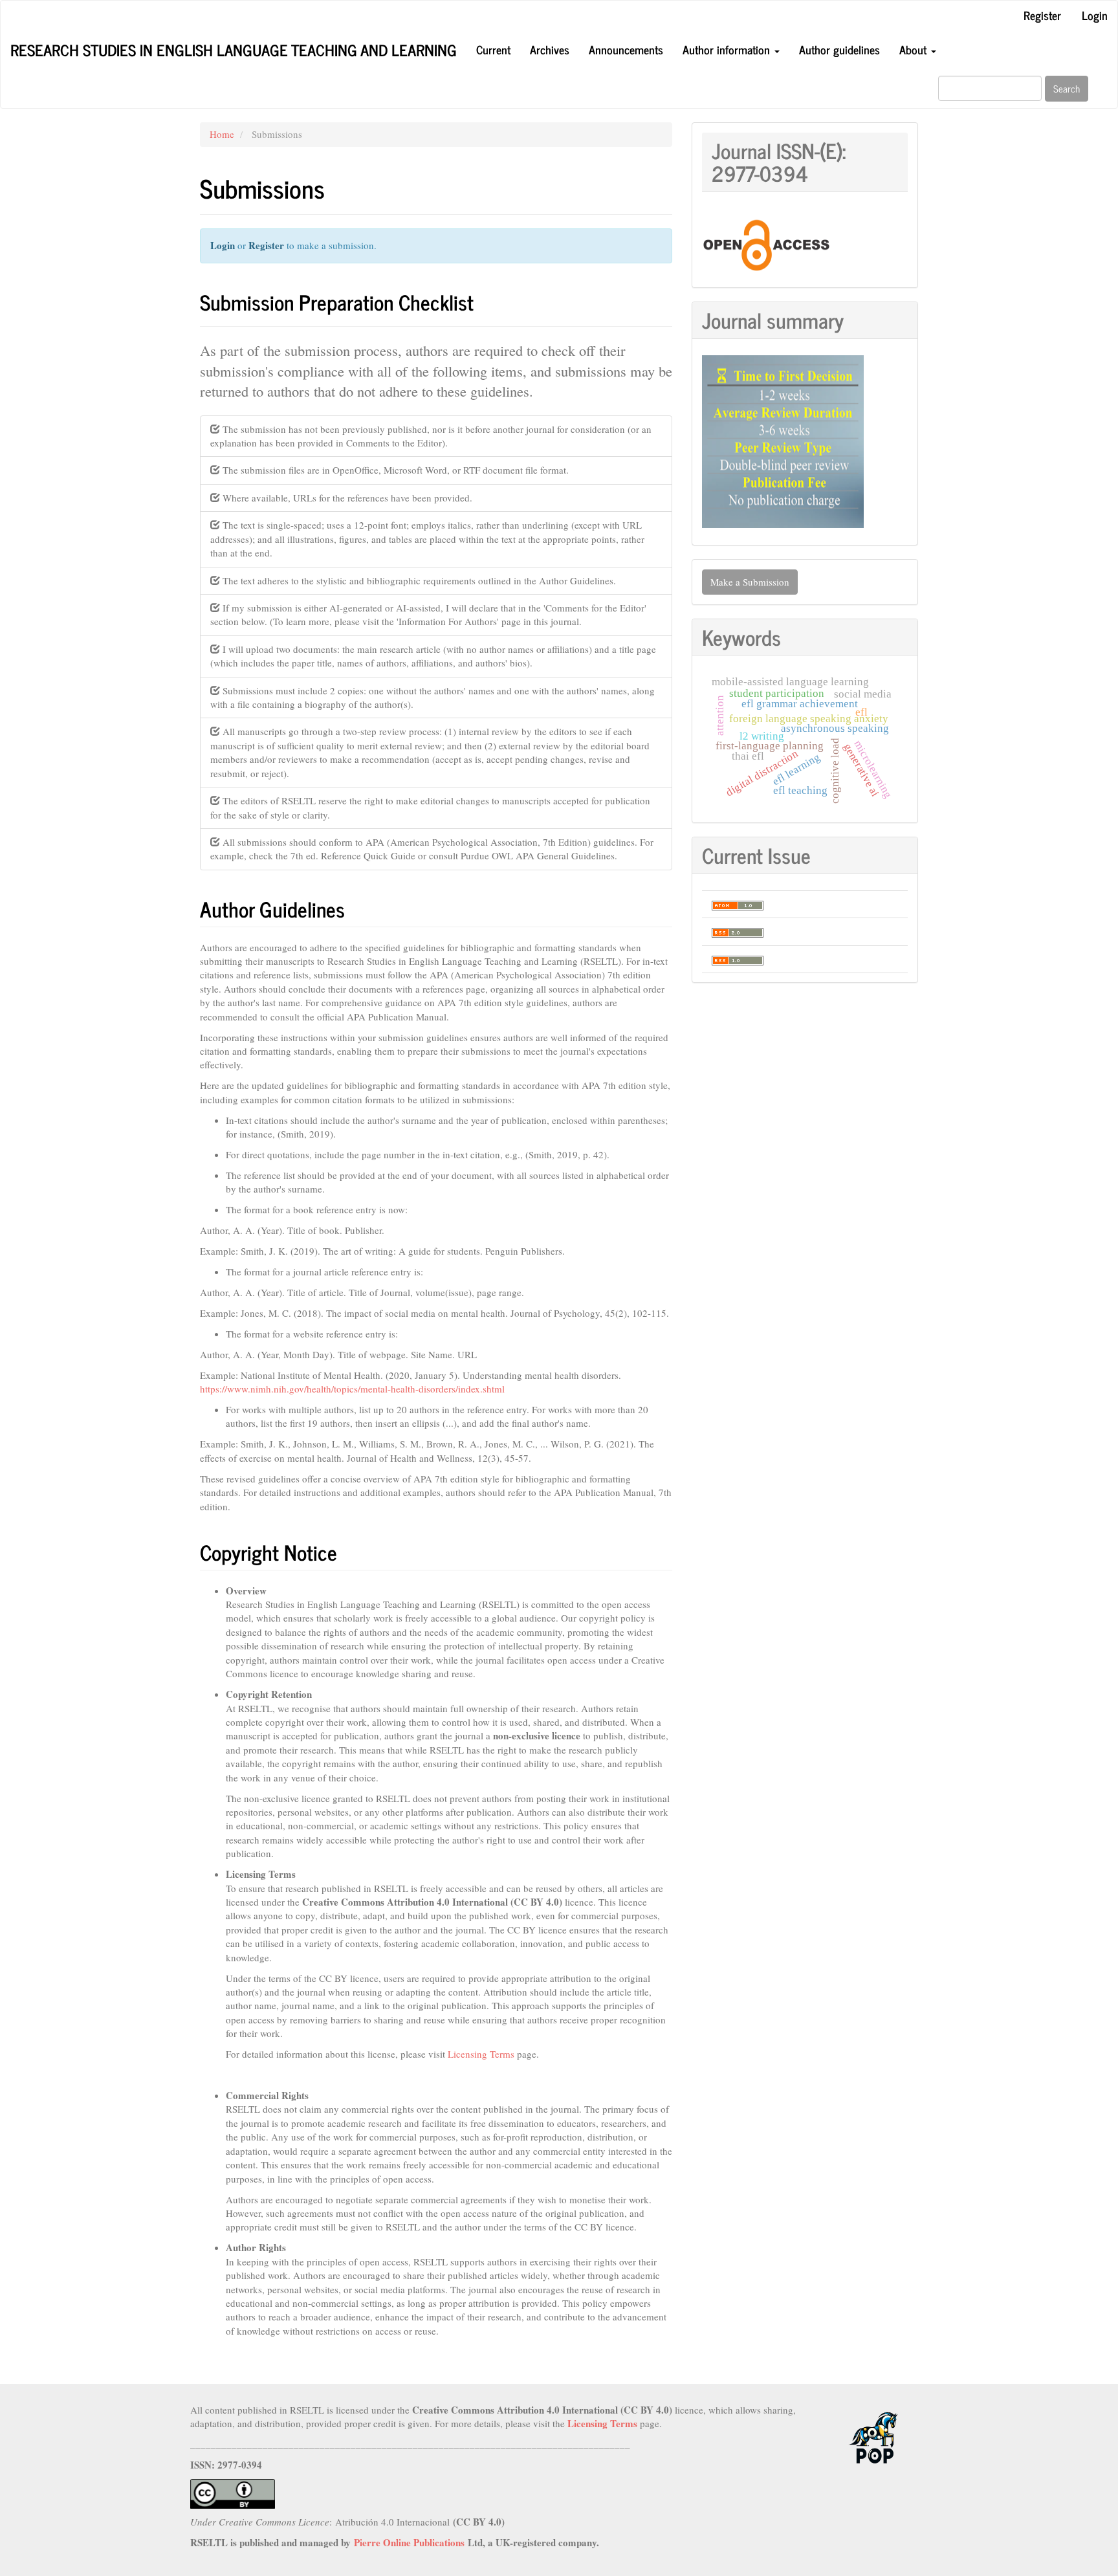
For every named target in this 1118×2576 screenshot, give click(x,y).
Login (1095, 15)
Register (1042, 15)
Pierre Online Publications (409, 2542)
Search (1067, 88)
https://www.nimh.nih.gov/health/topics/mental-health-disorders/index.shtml (352, 1389)
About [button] (915, 49)
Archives (550, 49)
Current (493, 49)
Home (222, 134)
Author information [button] (728, 49)
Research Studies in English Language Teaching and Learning (234, 50)
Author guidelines (839, 49)
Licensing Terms (481, 2054)
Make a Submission (750, 582)
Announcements (626, 49)
